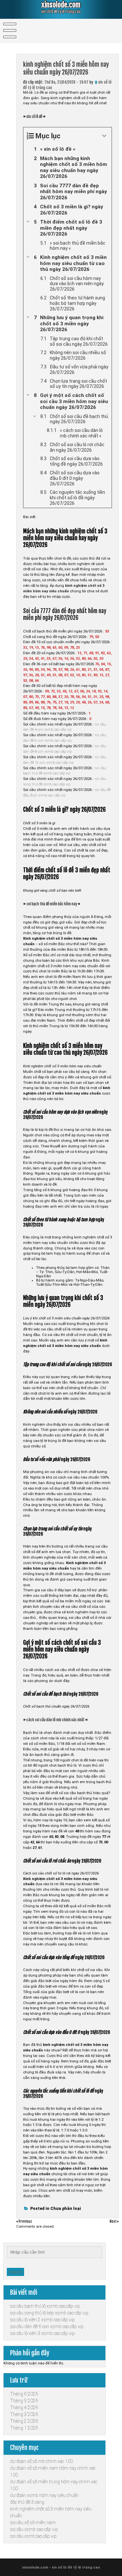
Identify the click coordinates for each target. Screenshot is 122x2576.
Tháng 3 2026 (24, 2414)
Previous (25, 2222)
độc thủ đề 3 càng (27, 2502)
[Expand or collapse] (104, 136)
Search (15, 2272)
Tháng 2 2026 (24, 2421)
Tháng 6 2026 (24, 2394)
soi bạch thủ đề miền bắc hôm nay (52, 904)
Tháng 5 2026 (24, 2401)
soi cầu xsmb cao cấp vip (34, 2529)
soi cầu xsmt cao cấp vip (33, 2536)
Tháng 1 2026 (24, 2428)
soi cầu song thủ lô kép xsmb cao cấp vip (49, 2313)
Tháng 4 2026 (24, 2408)
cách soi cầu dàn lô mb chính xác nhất (55, 1720)
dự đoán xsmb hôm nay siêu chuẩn (44, 2495)
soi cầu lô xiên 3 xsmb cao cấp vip (42, 2333)
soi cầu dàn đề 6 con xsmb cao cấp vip (47, 2327)
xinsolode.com (61, 5)
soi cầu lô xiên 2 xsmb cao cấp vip (42, 2320)
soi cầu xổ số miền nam (33, 2523)
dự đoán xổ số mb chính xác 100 (41, 2461)
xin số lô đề (34, 117)
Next (114, 2222)
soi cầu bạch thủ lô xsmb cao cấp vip (45, 2306)
